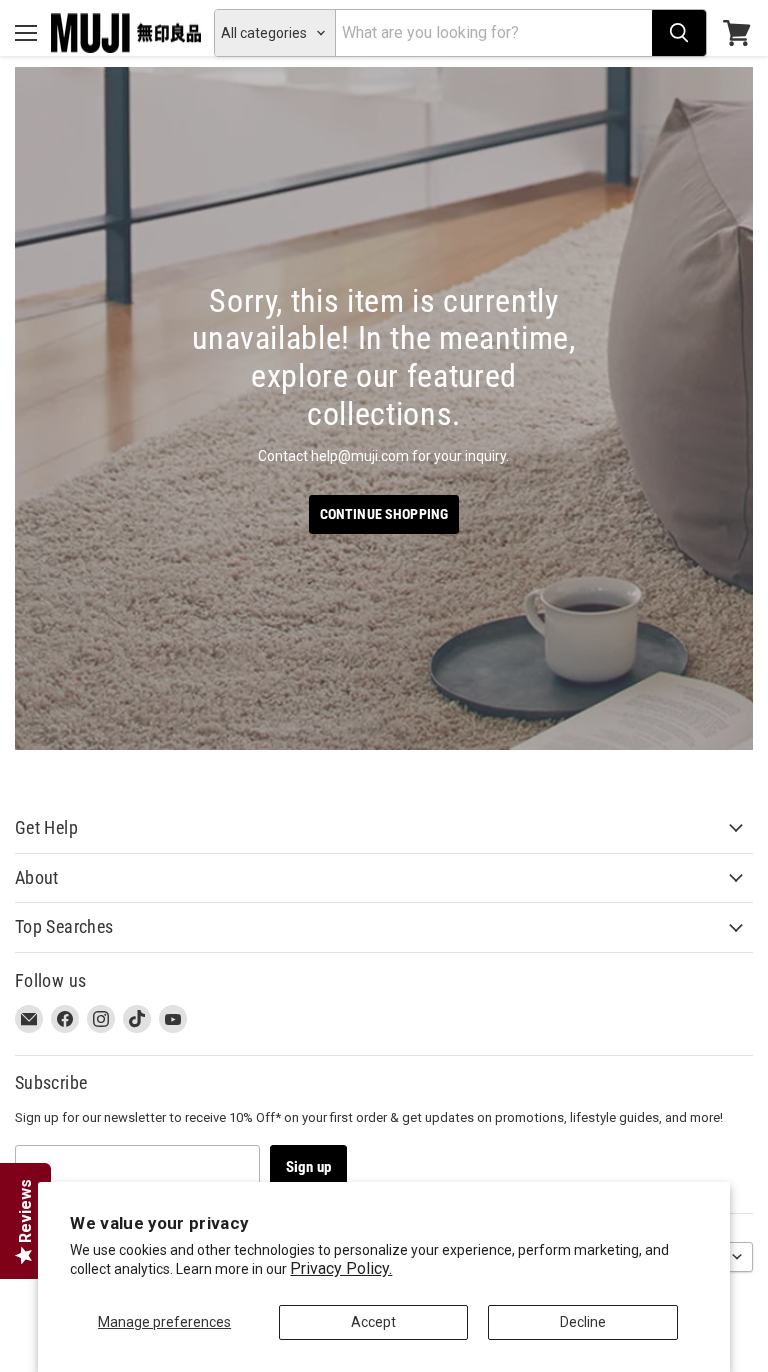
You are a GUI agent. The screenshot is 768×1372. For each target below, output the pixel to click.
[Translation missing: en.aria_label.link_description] (384, 408)
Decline (583, 1322)
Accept (373, 1322)
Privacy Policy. (341, 1268)
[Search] (679, 33)
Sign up (308, 1167)
